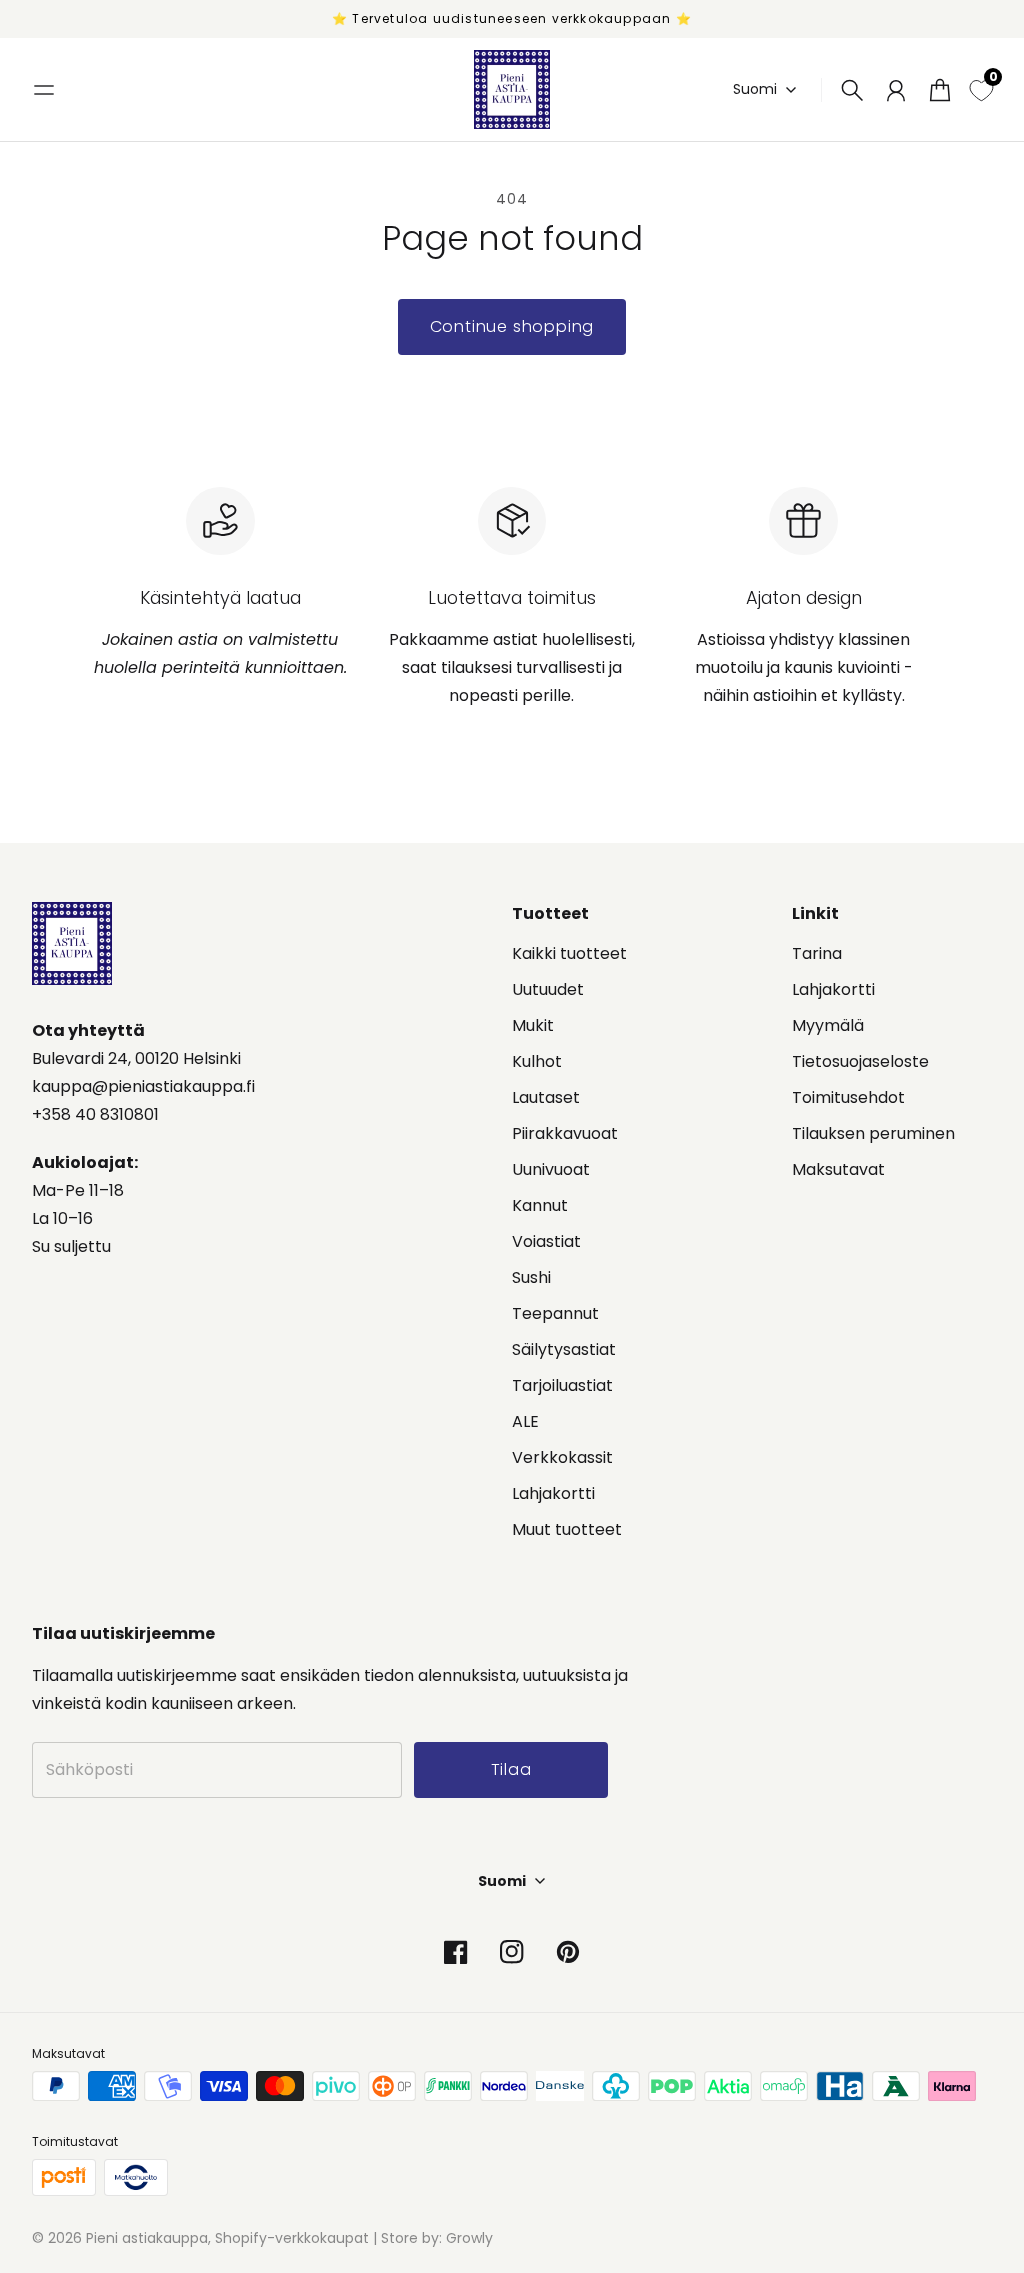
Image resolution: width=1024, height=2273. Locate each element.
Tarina (817, 953)
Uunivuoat (551, 1169)
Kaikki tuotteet (569, 953)
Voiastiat (546, 1241)
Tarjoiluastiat (562, 1385)
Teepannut (555, 1313)
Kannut (540, 1205)
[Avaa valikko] (44, 90)
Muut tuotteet (567, 1529)
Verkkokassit (562, 1457)
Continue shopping (512, 326)
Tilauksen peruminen (873, 1133)
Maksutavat (838, 1169)
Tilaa (511, 1769)
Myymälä (828, 1025)
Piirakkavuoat (565, 1133)
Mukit (533, 1025)
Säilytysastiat (564, 1349)
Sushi (531, 1277)
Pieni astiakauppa (147, 2238)
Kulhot (537, 1061)
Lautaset (546, 1097)
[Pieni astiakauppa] (512, 89)
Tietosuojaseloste (860, 1061)
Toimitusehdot (848, 1097)
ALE (525, 1421)
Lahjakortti (553, 1493)
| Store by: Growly (431, 2238)
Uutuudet (548, 989)
